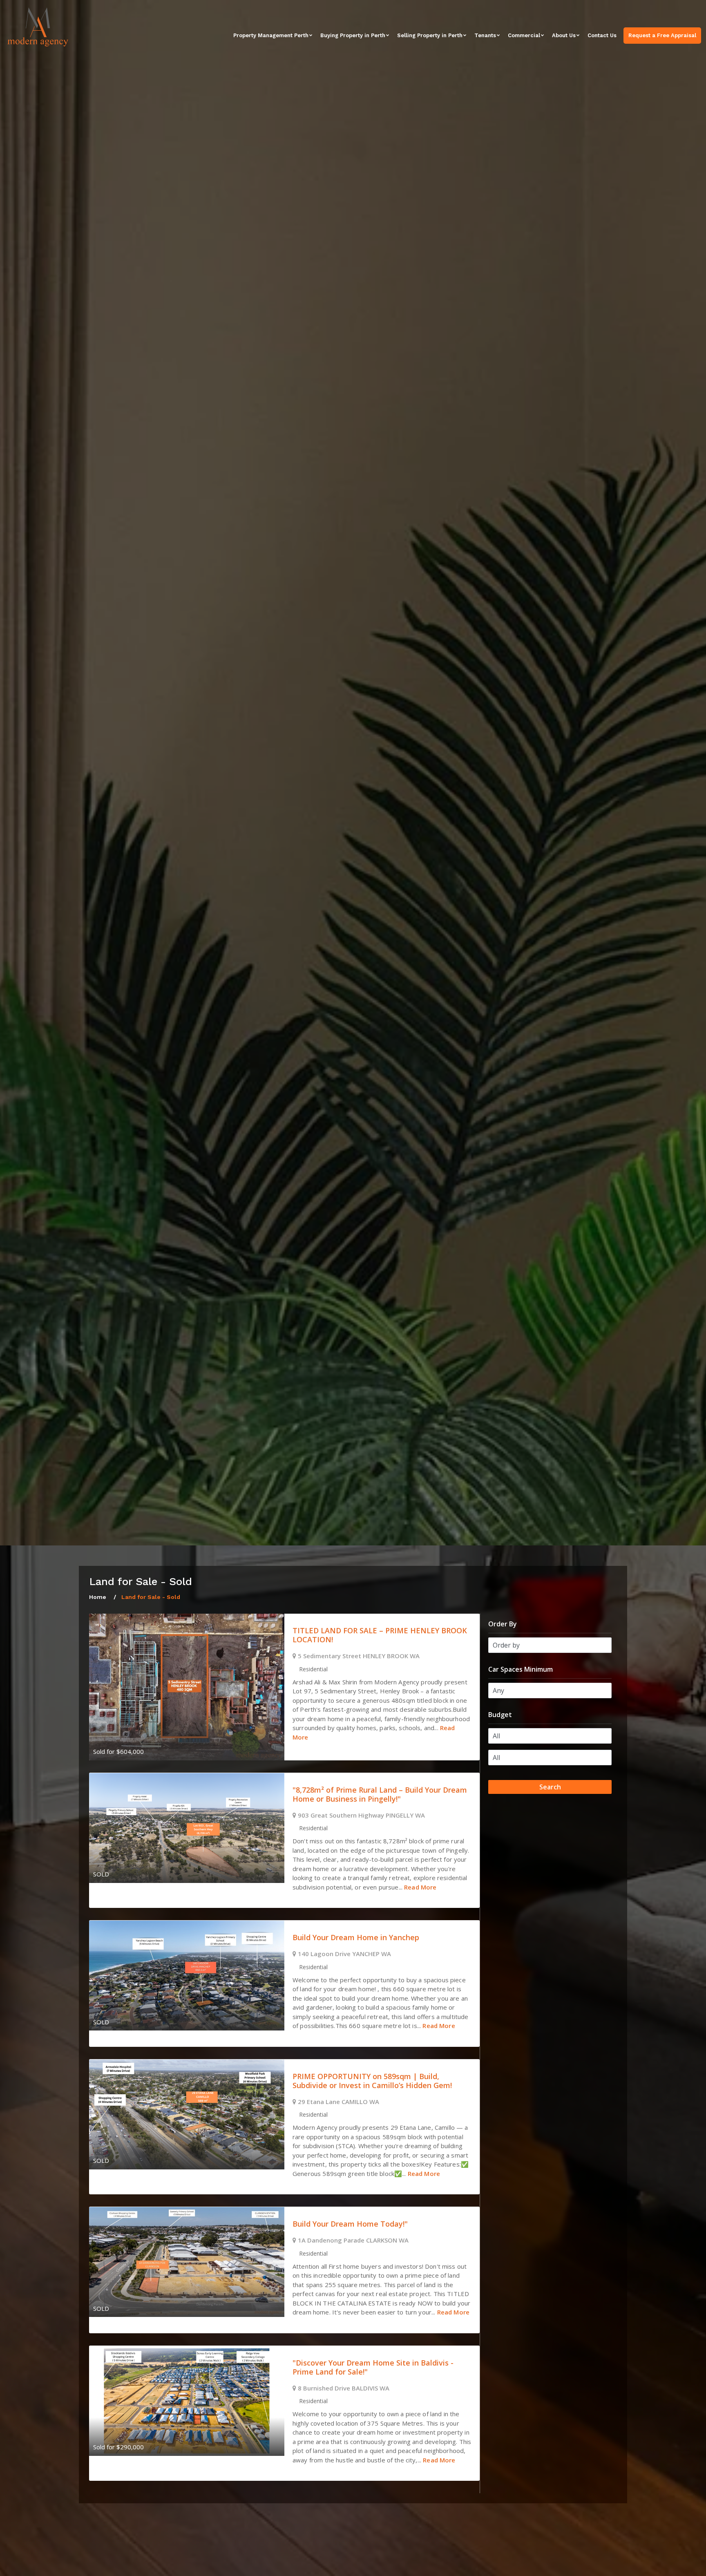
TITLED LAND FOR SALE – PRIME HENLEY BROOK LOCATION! (380, 1635)
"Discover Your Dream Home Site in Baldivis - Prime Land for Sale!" (373, 2367)
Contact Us (602, 35)
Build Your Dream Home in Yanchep (356, 1937)
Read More (420, 1887)
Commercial (524, 35)
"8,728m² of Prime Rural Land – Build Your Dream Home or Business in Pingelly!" (380, 1794)
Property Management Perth (271, 35)
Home (98, 1597)
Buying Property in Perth (353, 35)
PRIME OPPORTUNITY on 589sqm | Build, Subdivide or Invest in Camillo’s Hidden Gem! (372, 2081)
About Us (564, 35)
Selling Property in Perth (430, 35)
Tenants (485, 35)
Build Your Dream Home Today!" (350, 2224)
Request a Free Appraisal (662, 35)
